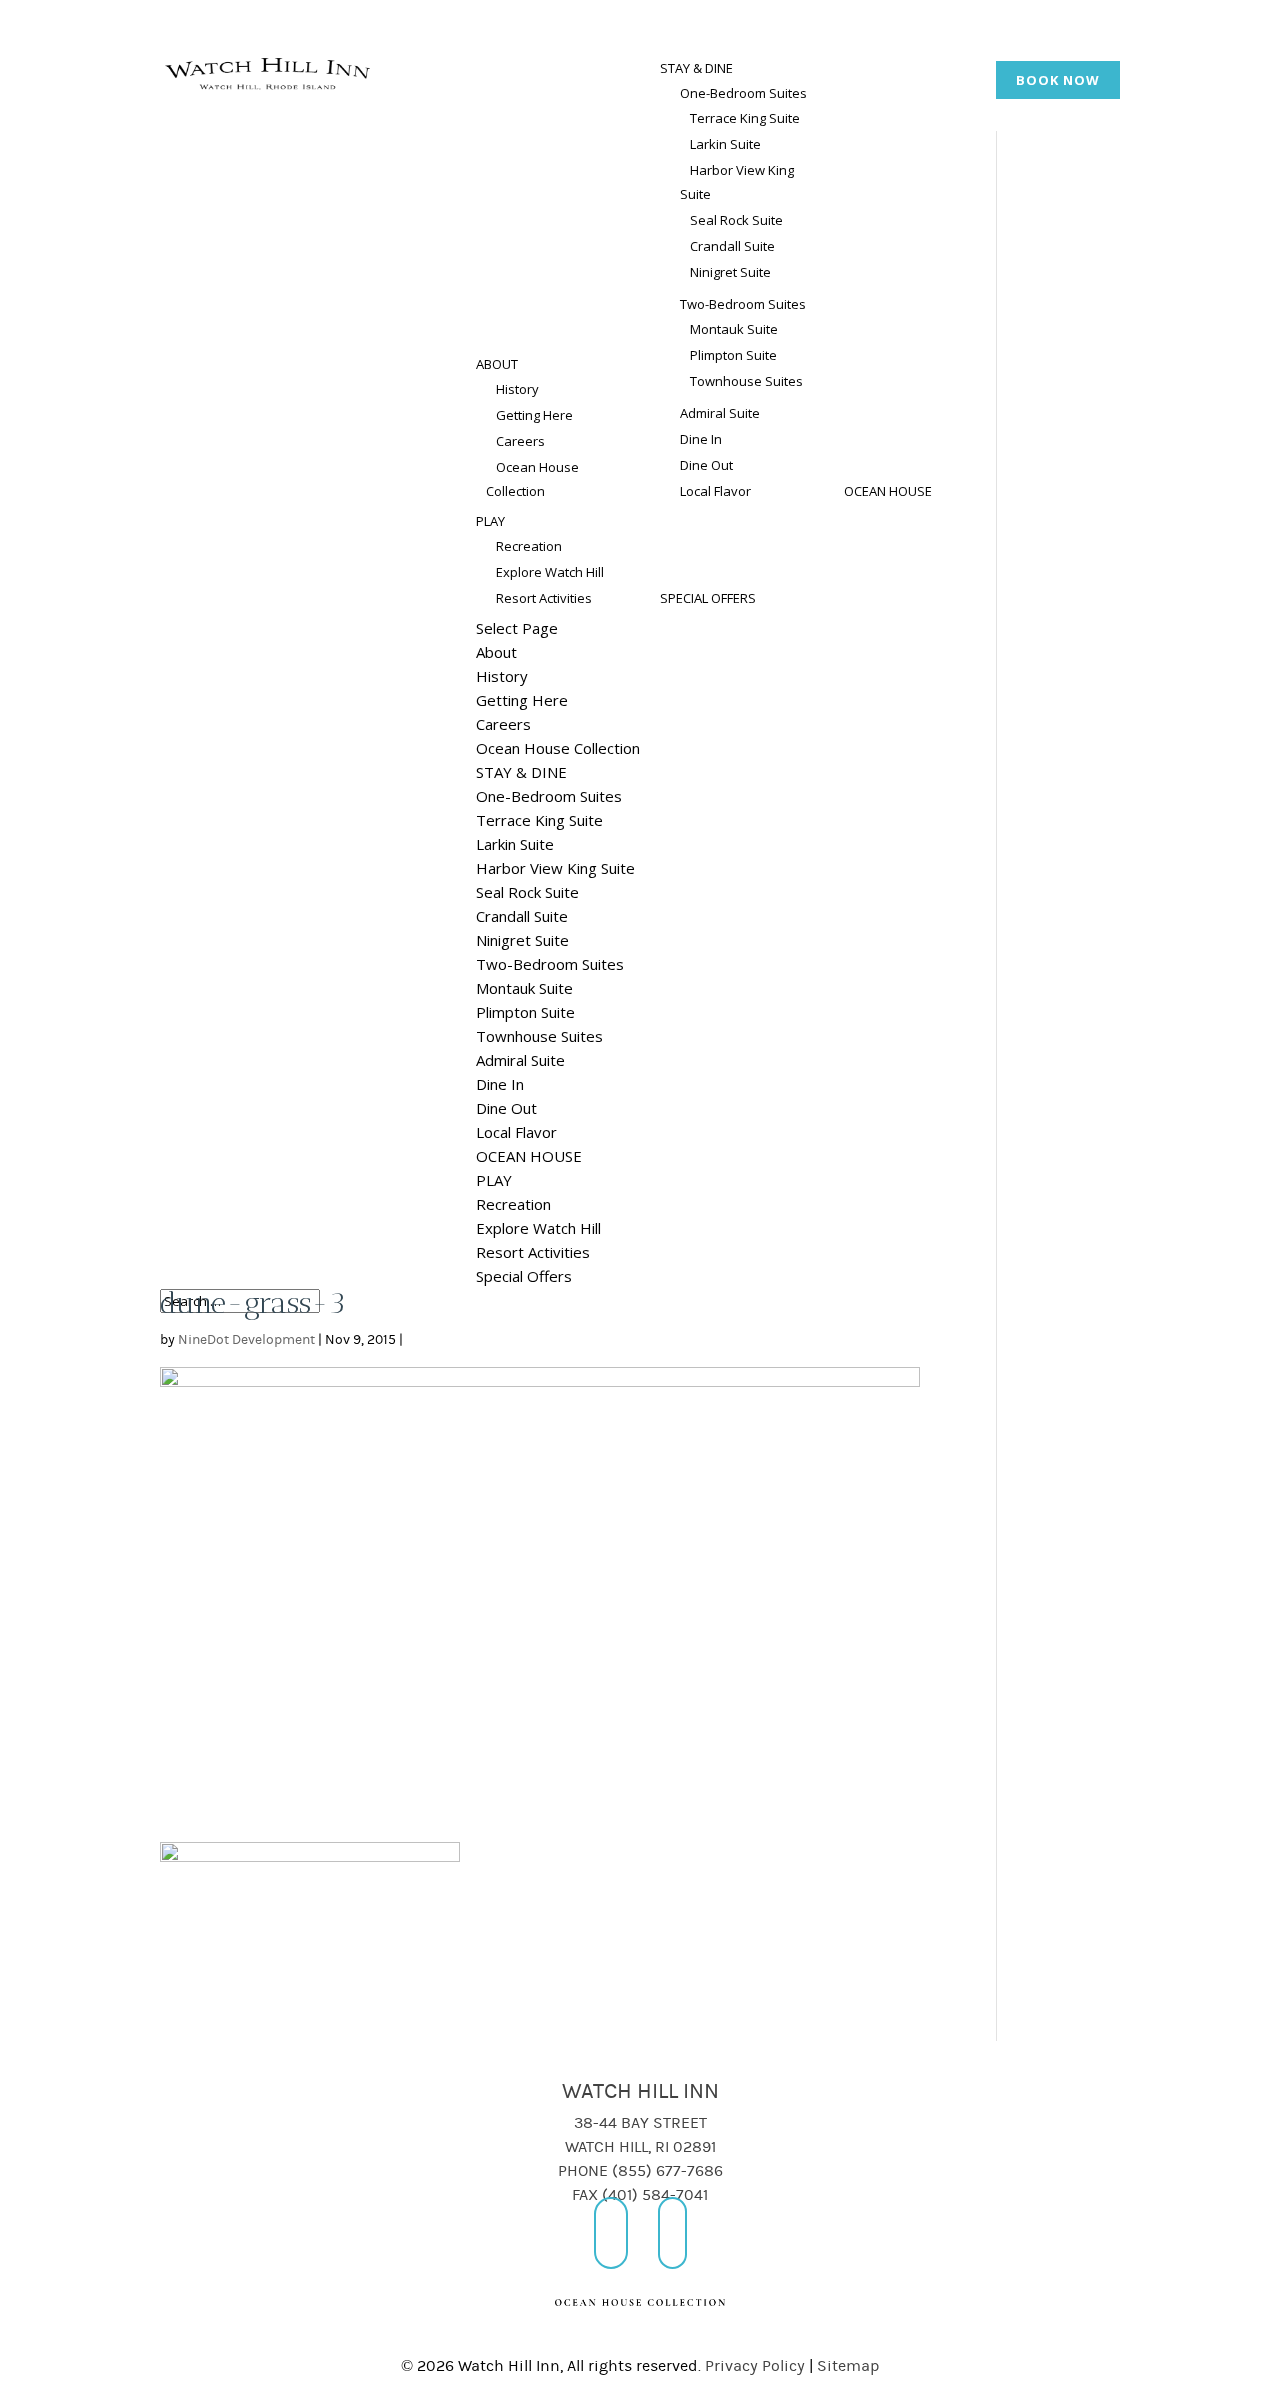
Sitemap (848, 2366)
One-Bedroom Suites (743, 93)
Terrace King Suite (745, 118)
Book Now (1058, 80)
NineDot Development (246, 1340)
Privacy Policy (755, 2366)
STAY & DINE (696, 68)
